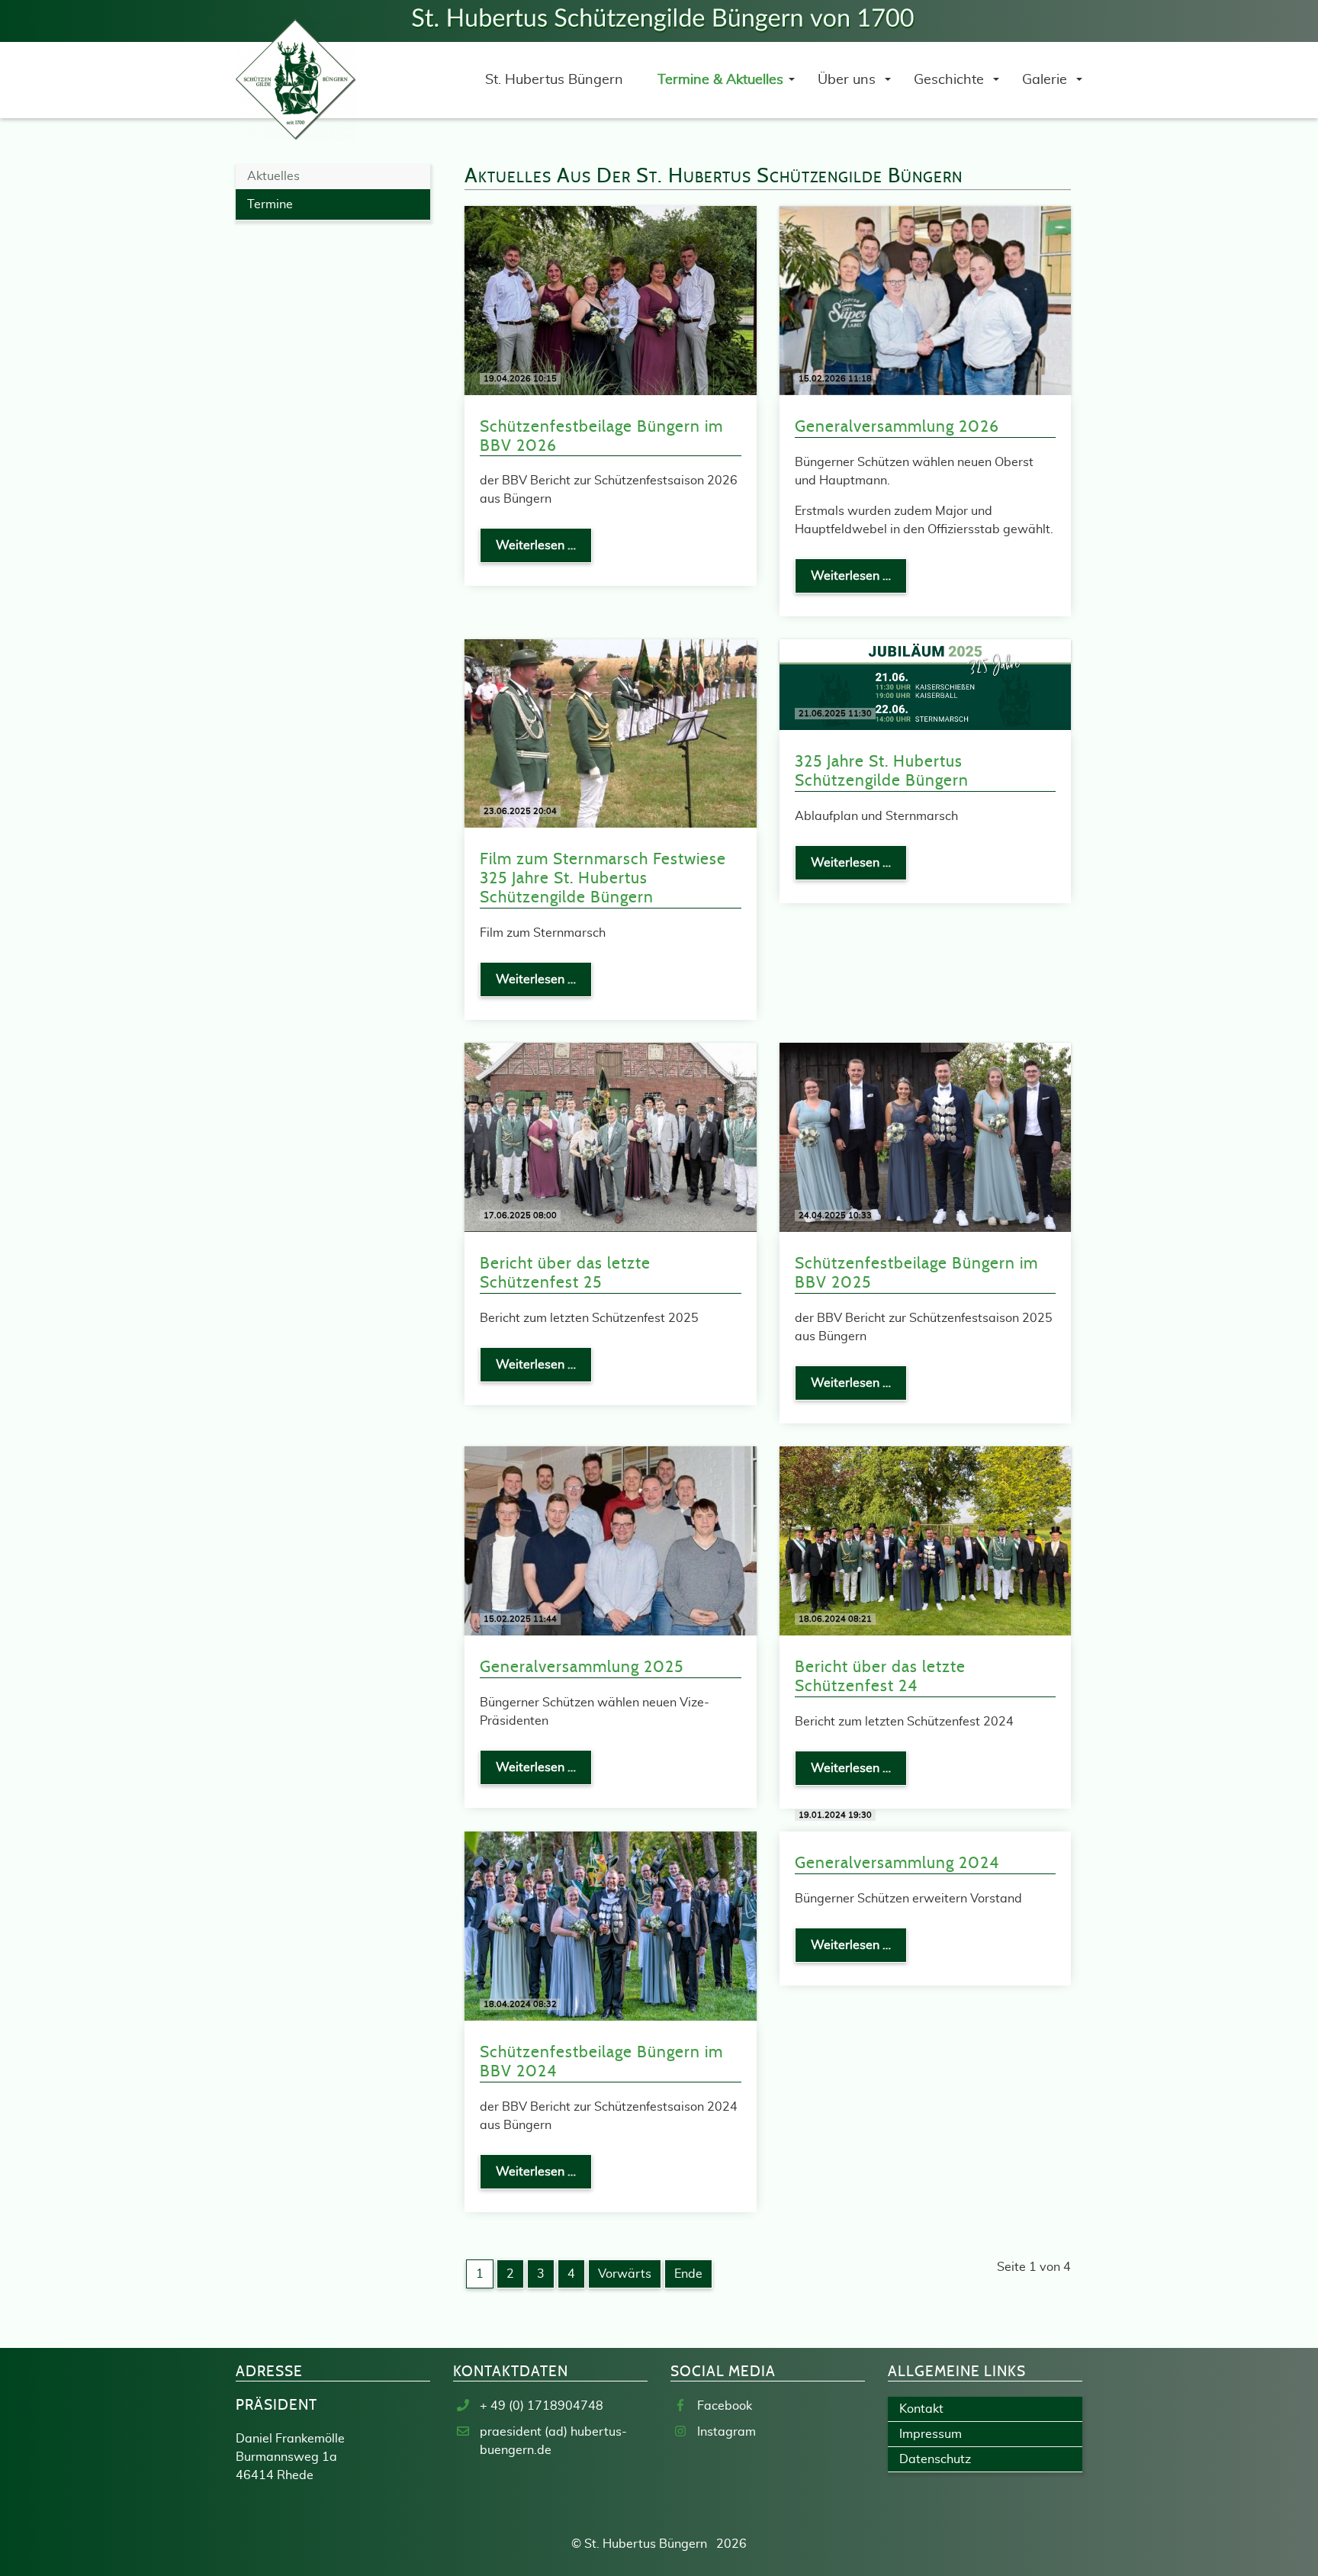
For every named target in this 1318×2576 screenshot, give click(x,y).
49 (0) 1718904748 (547, 2406)
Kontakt (921, 2409)
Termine (270, 204)
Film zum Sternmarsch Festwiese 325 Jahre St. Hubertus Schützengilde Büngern (603, 878)
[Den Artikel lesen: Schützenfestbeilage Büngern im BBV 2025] (926, 1137)
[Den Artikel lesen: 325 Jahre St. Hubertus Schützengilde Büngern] (926, 683)
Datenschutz (935, 2459)
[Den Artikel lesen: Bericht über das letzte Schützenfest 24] (926, 1540)
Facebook (725, 2406)
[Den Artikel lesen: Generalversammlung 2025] (611, 1540)
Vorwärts (625, 2274)
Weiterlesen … (544, 551)
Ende (688, 2274)
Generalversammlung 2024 (897, 1863)
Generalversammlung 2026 (897, 427)
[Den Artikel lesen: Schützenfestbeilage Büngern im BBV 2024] (611, 1925)
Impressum (931, 2434)
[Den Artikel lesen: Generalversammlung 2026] (926, 300)
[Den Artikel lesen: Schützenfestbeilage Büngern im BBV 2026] (611, 300)
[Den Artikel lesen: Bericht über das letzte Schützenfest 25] (611, 1137)
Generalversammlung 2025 (582, 1667)
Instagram (727, 2432)
